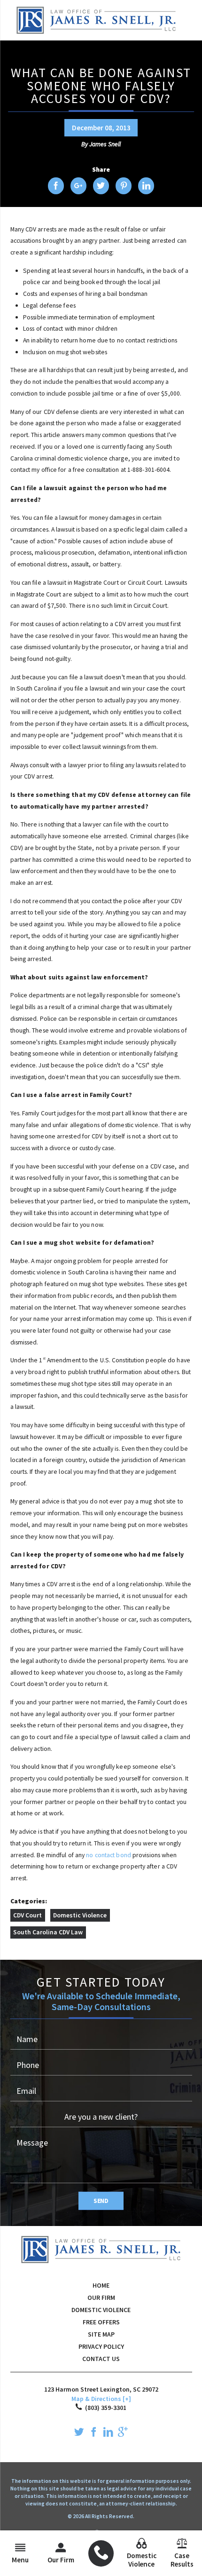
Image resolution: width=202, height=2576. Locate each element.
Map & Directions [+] (101, 2399)
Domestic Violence (80, 1915)
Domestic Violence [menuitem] (142, 2560)
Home (101, 2285)
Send (101, 2201)
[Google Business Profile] (123, 2433)
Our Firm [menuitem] (61, 2560)
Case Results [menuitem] (182, 2560)
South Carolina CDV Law (48, 1932)
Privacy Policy (101, 2346)
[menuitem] (101, 2553)
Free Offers (101, 2322)
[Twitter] (79, 2433)
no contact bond (109, 1855)
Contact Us (101, 2359)
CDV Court (27, 1915)
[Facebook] (94, 2433)
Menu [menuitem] (20, 2560)
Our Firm (101, 2298)
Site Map (101, 2334)
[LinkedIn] (108, 2433)
